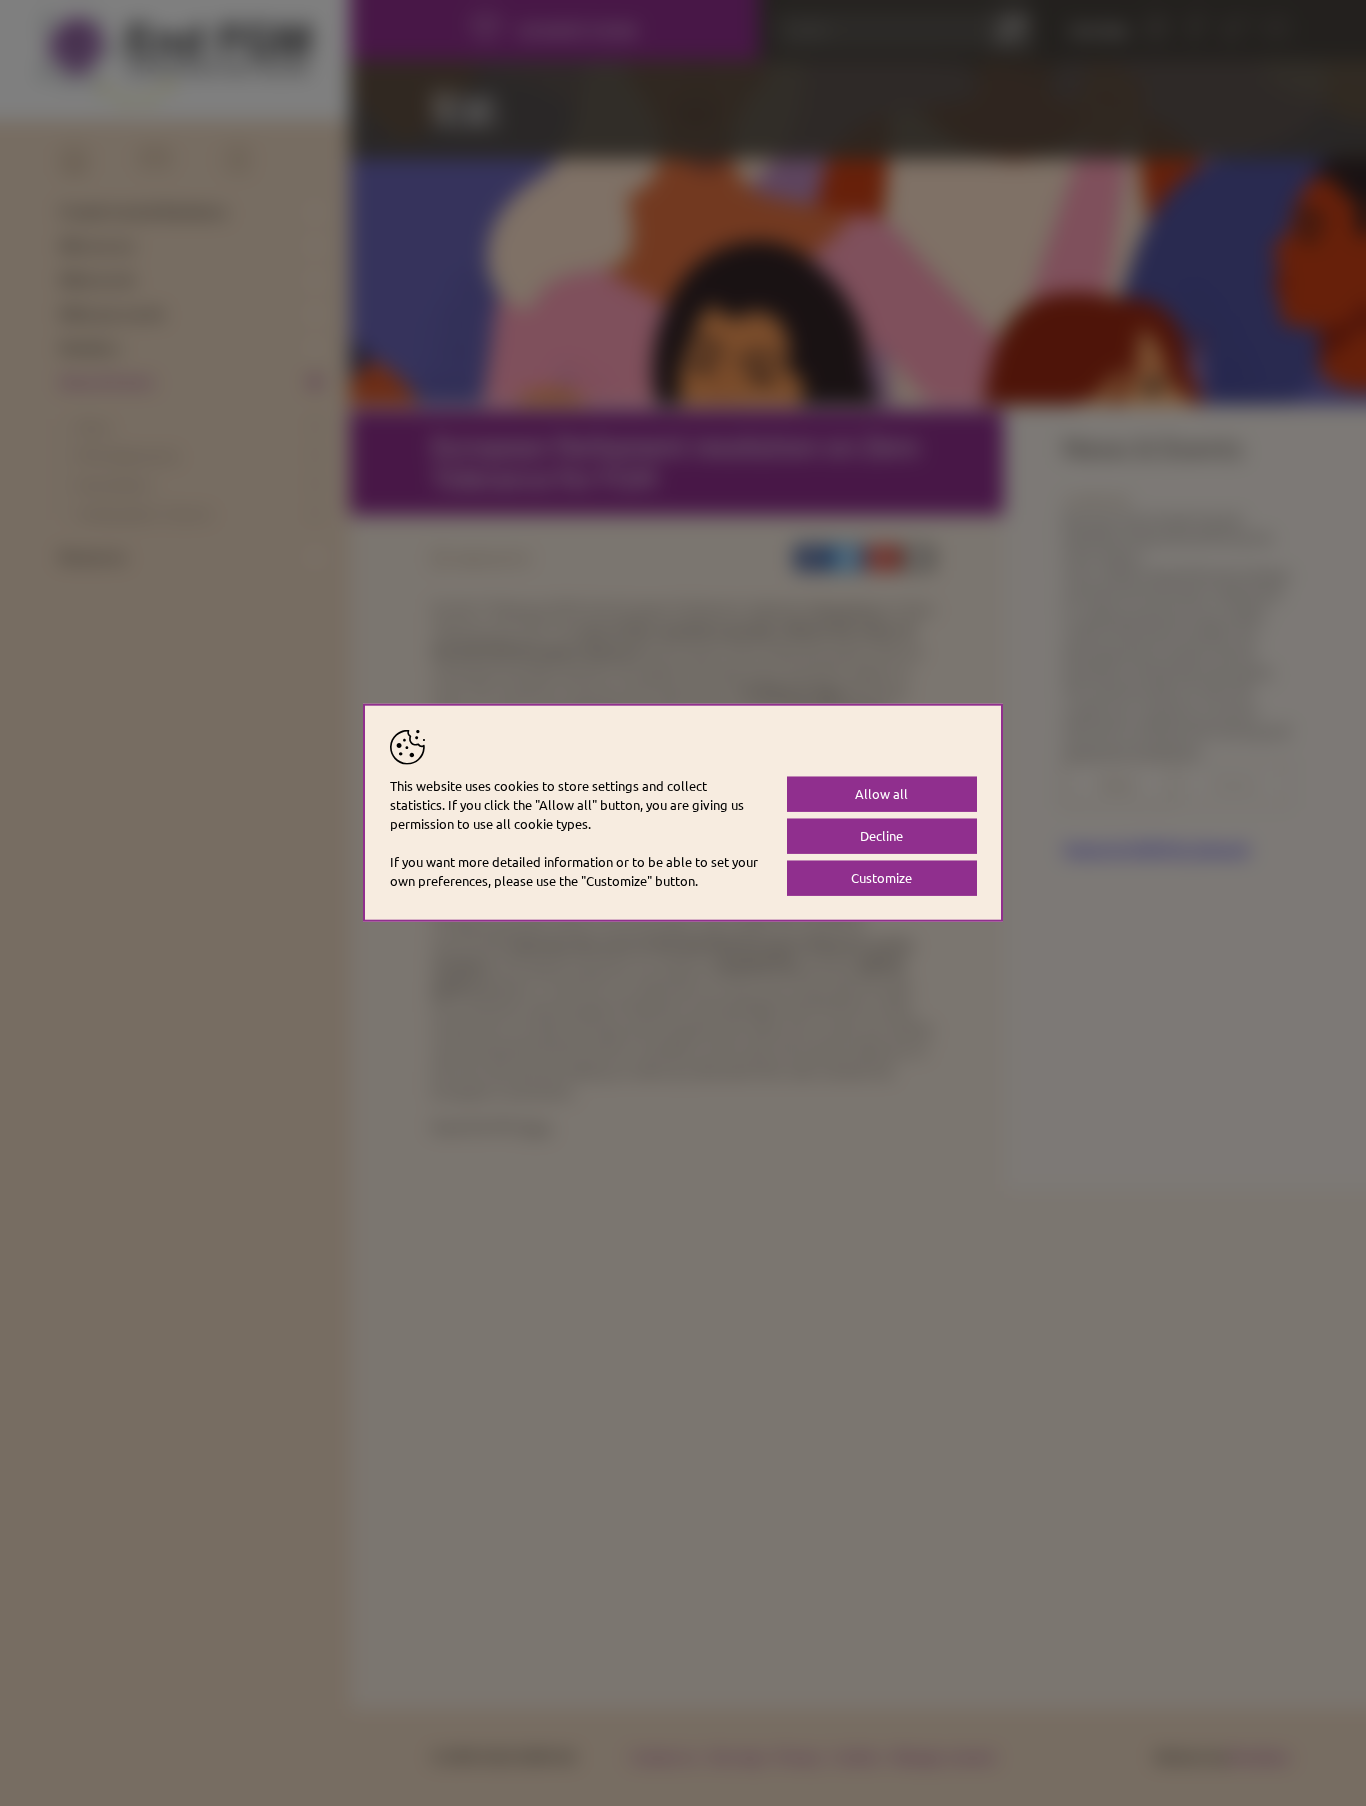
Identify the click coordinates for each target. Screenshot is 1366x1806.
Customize (881, 877)
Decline (881, 835)
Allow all (881, 793)
